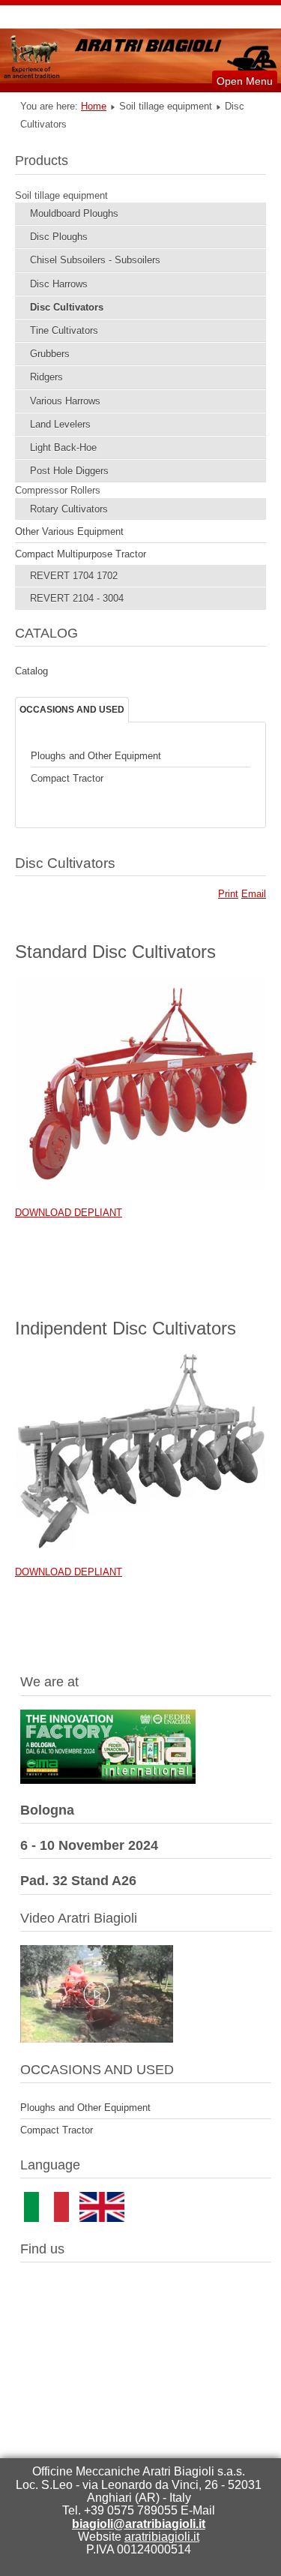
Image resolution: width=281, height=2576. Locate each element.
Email (254, 894)
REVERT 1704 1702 (74, 576)
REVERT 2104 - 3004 (77, 598)
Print (228, 894)
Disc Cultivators (67, 307)
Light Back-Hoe (63, 447)
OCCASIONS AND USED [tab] (72, 710)
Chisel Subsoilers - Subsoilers (95, 260)
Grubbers (50, 354)
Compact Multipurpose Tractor (81, 554)
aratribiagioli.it (162, 2537)
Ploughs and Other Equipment (96, 756)
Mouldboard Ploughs (74, 213)
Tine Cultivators (64, 330)
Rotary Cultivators (69, 509)
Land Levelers (60, 424)
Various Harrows (65, 401)
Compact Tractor (67, 778)
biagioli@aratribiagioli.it (139, 2524)
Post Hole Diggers (69, 471)
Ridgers (46, 377)
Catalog (31, 671)
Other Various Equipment (69, 531)
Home (94, 106)
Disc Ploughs (59, 237)
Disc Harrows (59, 284)
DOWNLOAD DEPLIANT (69, 1213)
